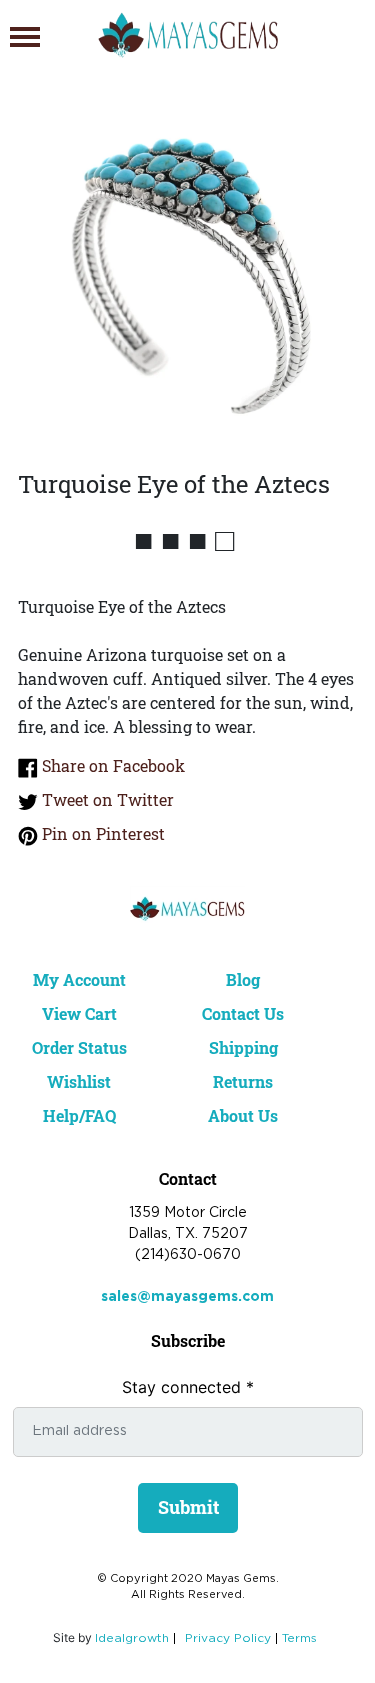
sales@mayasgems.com (187, 1297)
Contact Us (243, 1013)
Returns (243, 1081)
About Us (243, 1115)
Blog (243, 979)
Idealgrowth (132, 1638)
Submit (188, 1507)
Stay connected (188, 1387)
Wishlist (79, 1081)
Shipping (243, 1047)
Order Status (79, 1047)
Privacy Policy (228, 1638)
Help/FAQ (79, 1115)
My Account (79, 979)
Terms (299, 1638)
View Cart (79, 1013)
